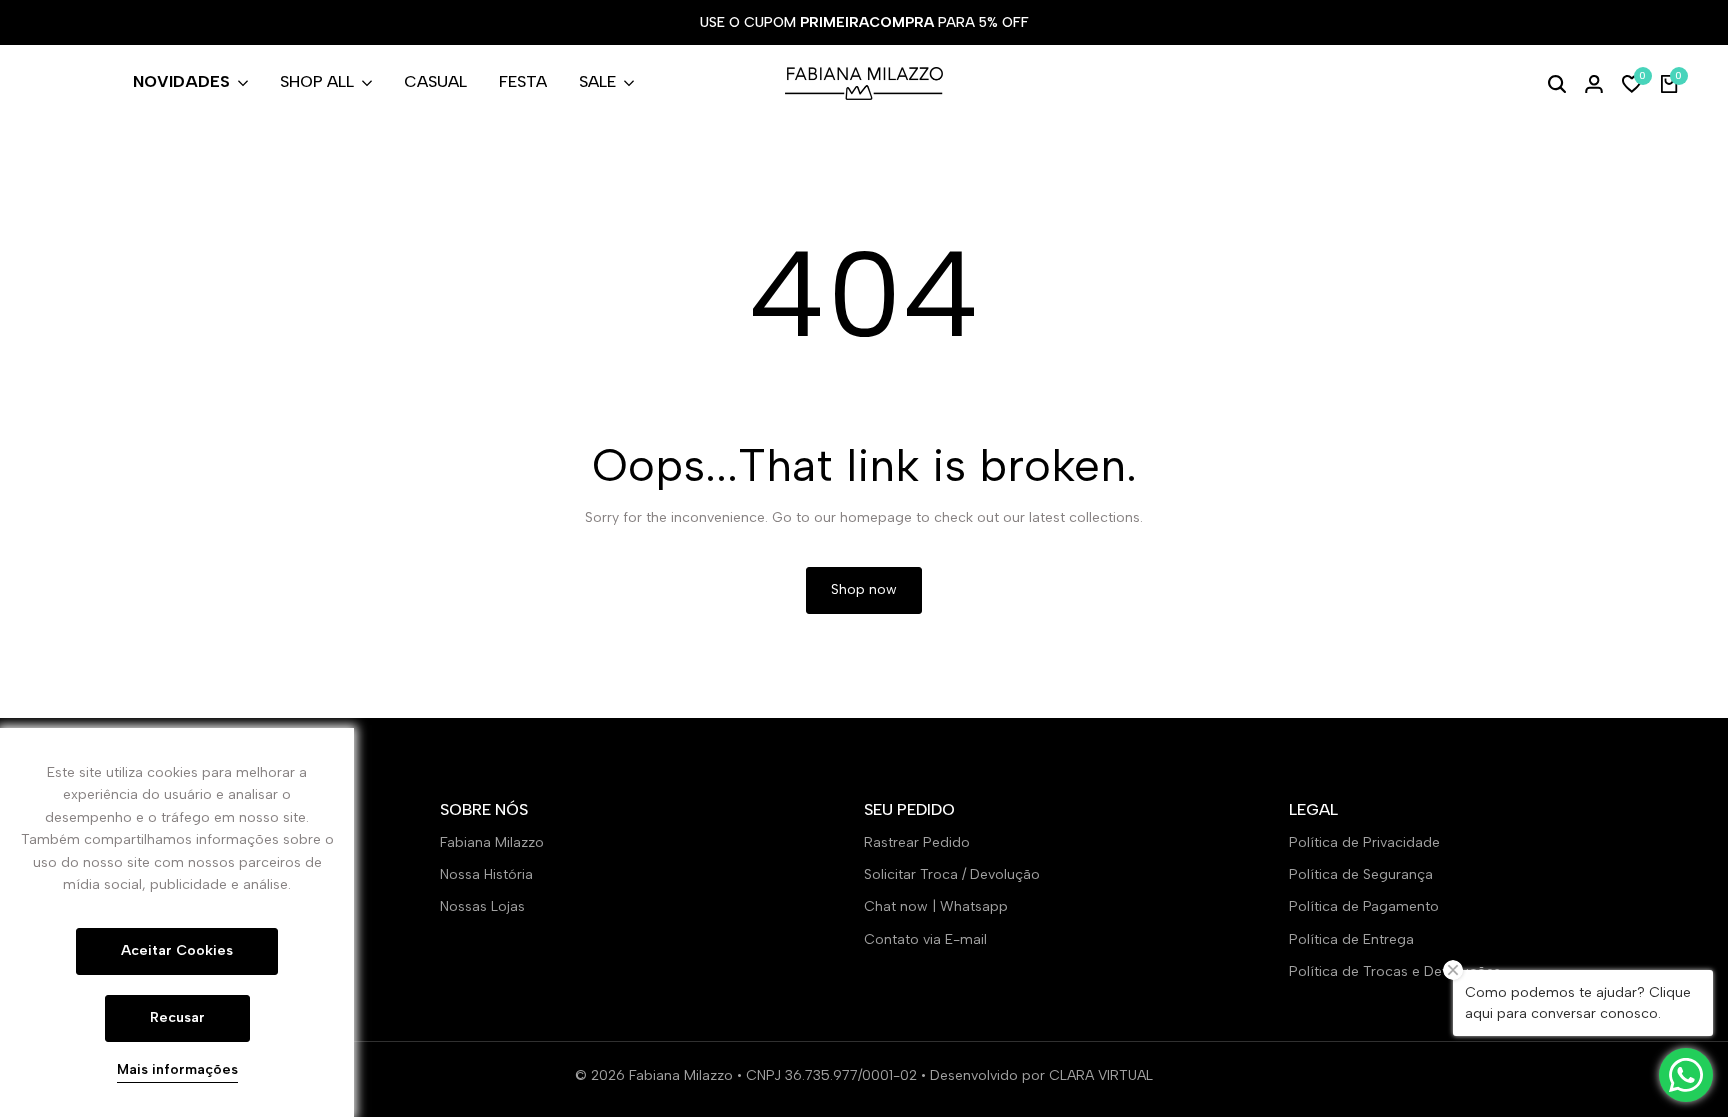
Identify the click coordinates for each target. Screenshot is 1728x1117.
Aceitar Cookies (177, 950)
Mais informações (177, 1070)
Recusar (177, 1017)
